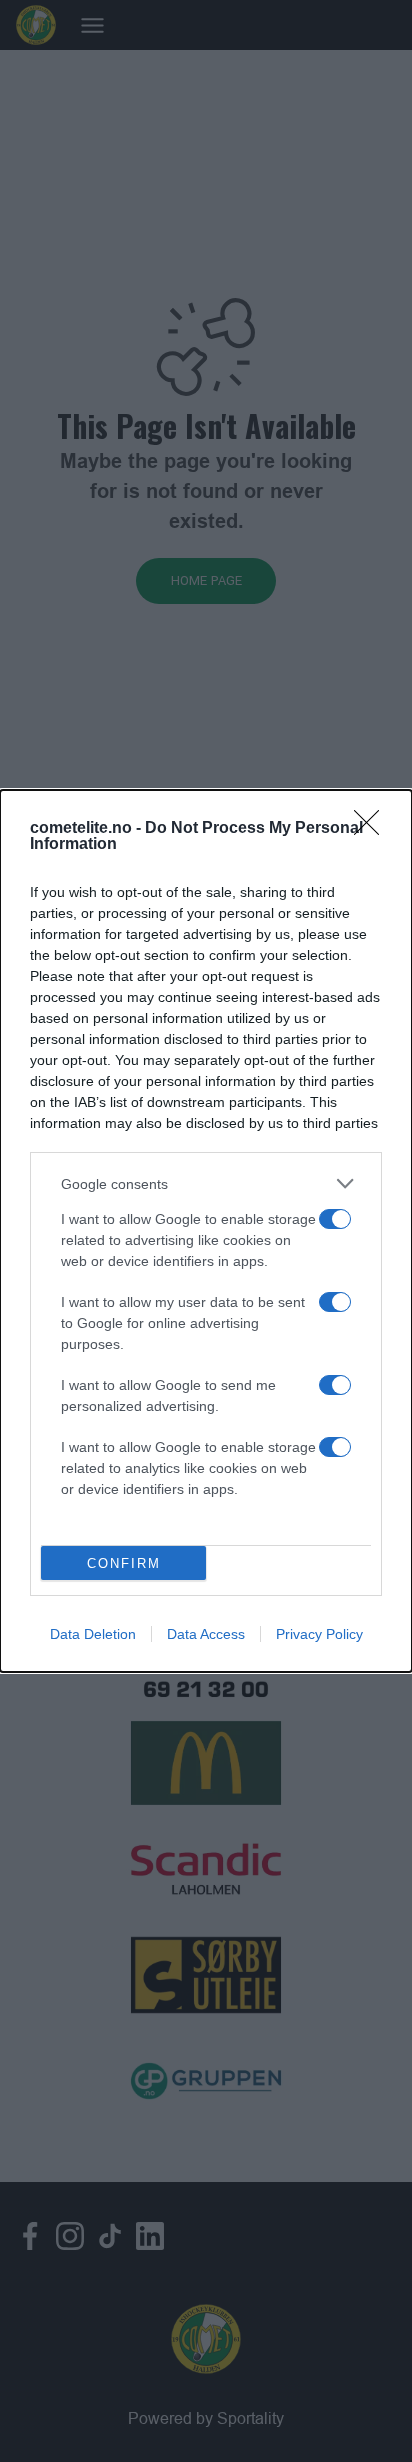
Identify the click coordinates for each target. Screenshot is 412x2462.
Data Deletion (93, 1634)
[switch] (335, 1219)
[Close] (373, 829)
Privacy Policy (319, 1634)
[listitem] (206, 1183)
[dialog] (206, 1231)
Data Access (206, 1634)
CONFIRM (124, 1563)
